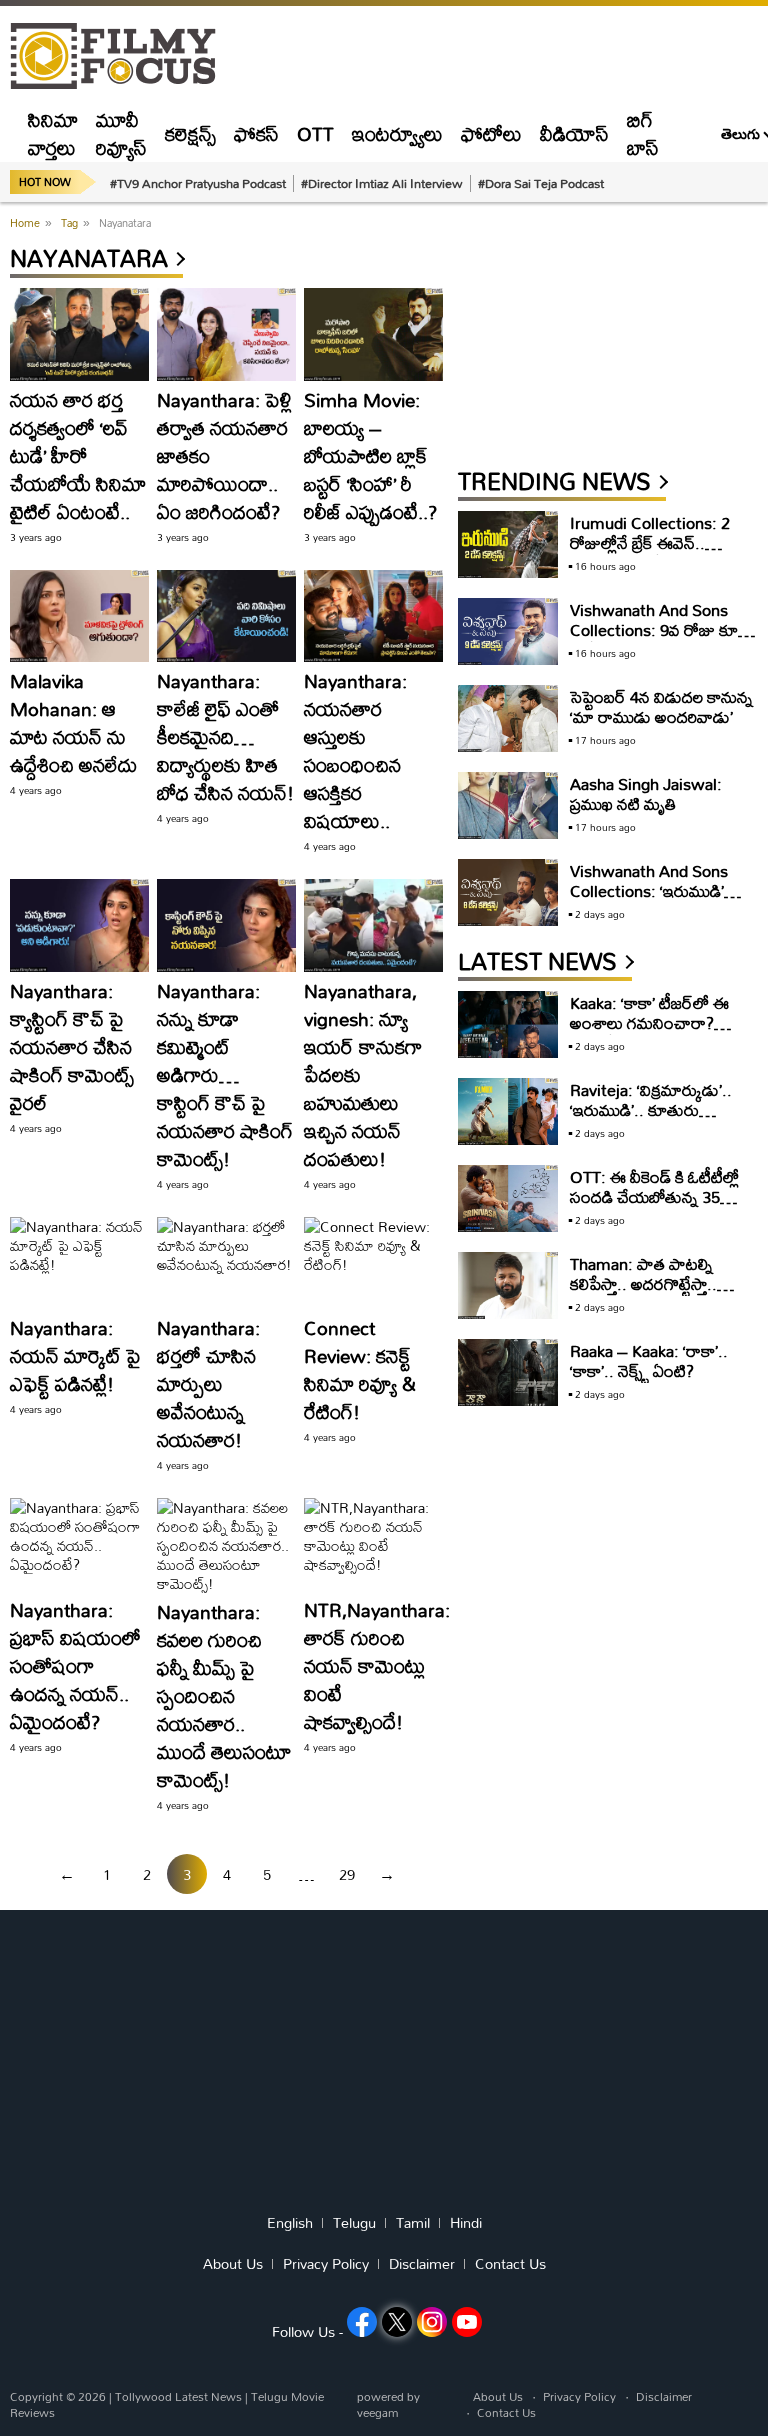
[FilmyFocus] (123, 56)
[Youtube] (467, 2322)
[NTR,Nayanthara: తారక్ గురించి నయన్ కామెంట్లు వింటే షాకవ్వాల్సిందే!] (373, 1544)
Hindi (466, 2223)
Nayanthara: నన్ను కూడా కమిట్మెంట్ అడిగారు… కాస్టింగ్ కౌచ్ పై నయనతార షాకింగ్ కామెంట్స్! (225, 1074)
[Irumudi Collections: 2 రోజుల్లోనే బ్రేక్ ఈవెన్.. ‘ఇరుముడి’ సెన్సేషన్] (508, 544)
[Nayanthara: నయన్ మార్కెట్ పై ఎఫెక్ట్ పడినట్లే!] (79, 1263)
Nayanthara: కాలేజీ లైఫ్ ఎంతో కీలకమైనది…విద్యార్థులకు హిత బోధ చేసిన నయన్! (225, 736)
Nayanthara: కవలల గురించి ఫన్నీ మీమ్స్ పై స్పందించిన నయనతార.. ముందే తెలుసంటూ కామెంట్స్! (224, 1695)
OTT (315, 133)
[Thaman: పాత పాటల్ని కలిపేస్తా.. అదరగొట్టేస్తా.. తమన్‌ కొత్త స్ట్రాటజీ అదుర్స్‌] (508, 1285)
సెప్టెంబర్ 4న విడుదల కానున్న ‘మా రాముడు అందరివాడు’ (661, 706)
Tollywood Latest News (180, 2396)
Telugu (354, 2223)
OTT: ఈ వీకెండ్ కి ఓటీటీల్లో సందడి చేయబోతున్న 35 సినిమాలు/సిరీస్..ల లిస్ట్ (654, 1196)
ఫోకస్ (256, 133)
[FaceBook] (362, 2322)
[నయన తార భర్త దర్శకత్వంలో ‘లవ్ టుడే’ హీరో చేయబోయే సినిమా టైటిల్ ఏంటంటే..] (79, 334)
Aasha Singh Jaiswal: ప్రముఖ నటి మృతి (646, 793)
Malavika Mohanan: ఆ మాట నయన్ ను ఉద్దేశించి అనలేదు (73, 722)
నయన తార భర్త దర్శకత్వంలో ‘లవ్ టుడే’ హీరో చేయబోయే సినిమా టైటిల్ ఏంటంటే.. (78, 455)
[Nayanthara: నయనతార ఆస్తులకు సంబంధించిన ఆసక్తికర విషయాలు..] (373, 616)
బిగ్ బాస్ (643, 133)
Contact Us (510, 2264)
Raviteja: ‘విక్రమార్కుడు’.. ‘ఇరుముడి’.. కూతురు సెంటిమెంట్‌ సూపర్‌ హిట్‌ (651, 1109)
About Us (233, 2264)
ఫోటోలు (491, 133)
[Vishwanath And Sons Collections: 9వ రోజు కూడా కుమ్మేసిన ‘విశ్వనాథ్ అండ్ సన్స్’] (508, 631)
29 (347, 1874)
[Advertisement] (608, 337)
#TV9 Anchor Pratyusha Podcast (198, 183)
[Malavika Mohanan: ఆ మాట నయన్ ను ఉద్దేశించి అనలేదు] (79, 616)
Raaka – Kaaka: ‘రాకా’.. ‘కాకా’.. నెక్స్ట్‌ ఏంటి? (649, 1360)
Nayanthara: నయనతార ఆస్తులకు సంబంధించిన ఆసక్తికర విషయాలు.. (355, 750)
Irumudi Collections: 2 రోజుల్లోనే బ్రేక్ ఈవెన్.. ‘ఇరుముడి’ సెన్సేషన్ (650, 542)
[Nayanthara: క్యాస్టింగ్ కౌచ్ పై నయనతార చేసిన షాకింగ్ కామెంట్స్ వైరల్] (79, 925)
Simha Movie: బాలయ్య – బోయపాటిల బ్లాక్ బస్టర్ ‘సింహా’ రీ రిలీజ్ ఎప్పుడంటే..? (370, 455)
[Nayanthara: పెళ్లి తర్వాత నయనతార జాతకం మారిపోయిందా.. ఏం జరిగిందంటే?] (226, 334)
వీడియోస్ (574, 133)
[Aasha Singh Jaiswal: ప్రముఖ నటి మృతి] (508, 805)
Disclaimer (422, 2264)
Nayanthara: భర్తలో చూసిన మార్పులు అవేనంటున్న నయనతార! (208, 1383)
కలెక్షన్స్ (190, 133)
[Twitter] (397, 2322)
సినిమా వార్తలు (53, 133)
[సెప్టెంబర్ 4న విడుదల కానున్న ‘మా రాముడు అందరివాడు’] (508, 718)
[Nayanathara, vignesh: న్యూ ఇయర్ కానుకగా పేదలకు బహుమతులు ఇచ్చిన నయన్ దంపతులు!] (373, 925)
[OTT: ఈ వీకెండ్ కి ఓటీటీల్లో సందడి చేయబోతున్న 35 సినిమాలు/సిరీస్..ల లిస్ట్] (508, 1198)
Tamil (413, 2223)
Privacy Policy (326, 2264)
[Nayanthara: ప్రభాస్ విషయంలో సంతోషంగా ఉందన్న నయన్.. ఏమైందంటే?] (79, 1544)
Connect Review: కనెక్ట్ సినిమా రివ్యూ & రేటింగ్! (360, 1369)
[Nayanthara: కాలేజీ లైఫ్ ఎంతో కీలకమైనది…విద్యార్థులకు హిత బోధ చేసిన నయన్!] (226, 616)
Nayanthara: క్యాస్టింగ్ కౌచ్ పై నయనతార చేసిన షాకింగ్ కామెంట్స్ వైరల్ (72, 1046)
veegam (377, 2412)
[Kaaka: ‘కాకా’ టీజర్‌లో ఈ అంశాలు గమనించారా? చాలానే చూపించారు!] (508, 1024)
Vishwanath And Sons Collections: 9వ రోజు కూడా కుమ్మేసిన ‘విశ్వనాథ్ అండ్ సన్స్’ (662, 629)
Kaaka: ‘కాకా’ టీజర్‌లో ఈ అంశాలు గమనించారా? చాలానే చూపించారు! (649, 1022)
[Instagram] (432, 2322)
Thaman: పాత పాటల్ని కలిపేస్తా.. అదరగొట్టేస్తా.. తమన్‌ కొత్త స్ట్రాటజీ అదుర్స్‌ (649, 1283)
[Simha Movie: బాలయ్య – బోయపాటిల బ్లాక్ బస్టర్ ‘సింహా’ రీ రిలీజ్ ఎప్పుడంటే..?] (373, 334)
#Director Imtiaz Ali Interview (382, 183)
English (290, 2223)
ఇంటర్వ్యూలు (397, 133)
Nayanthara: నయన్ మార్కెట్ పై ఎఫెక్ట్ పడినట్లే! (75, 1355)
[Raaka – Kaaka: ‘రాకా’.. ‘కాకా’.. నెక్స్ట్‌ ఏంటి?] (508, 1372)
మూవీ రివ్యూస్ (121, 133)
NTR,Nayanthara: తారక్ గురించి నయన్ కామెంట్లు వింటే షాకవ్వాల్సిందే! (377, 1665)
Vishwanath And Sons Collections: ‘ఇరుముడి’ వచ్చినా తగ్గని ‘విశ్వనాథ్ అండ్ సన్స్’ (657, 900)
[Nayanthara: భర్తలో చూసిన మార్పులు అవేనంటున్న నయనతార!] (226, 1263)
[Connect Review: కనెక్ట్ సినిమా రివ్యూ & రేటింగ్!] (373, 1263)
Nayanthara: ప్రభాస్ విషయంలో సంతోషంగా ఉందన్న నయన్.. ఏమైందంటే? (75, 1665)
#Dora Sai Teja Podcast (541, 183)
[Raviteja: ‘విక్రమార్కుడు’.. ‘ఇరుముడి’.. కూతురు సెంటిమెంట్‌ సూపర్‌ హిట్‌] (508, 1111)
